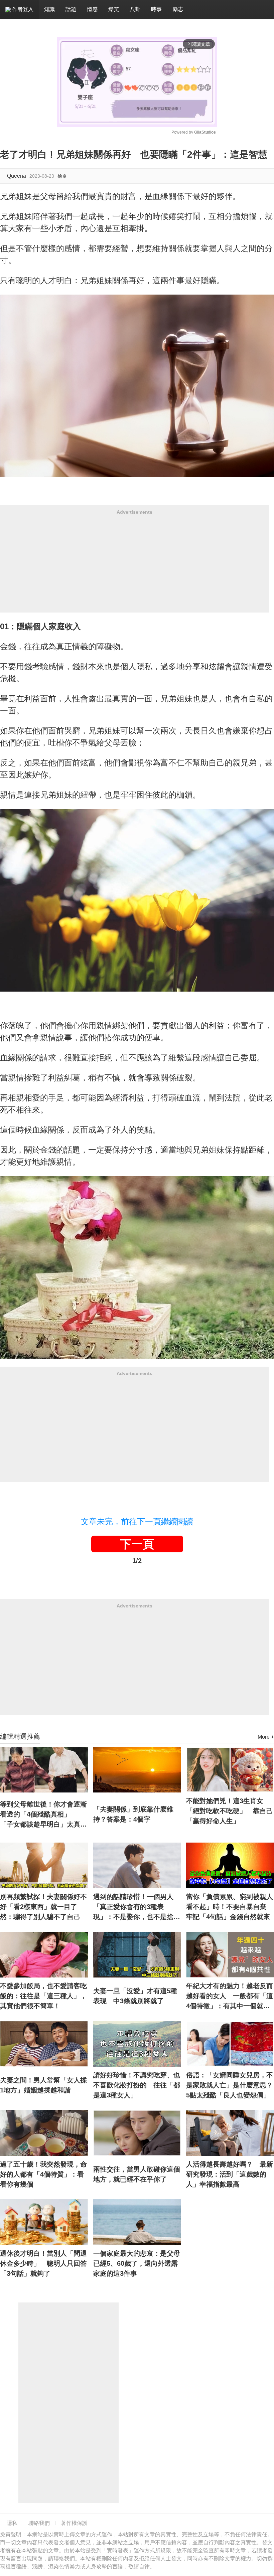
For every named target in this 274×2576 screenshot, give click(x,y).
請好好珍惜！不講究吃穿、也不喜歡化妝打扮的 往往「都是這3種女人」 (137, 2085)
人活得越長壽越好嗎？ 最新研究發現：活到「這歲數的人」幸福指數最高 (230, 2174)
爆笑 (114, 9)
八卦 (135, 9)
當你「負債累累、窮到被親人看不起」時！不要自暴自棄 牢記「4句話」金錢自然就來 (230, 1907)
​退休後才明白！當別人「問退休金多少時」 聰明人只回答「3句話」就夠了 (43, 2263)
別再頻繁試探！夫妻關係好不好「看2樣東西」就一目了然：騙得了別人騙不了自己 (43, 1907)
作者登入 (22, 9)
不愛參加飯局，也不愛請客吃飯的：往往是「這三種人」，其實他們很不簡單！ (43, 1996)
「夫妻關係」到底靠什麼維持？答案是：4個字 (133, 1814)
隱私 (12, 2523)
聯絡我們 (39, 2523)
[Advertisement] (134, 566)
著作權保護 (74, 2523)
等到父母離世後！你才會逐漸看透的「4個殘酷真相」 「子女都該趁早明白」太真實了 (43, 1815)
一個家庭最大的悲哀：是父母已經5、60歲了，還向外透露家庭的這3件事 (137, 2263)
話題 (71, 9)
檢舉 (62, 176)
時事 (156, 9)
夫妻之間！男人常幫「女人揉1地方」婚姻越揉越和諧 (43, 2085)
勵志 (178, 9)
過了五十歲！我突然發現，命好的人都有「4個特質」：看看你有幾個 (43, 2174)
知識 (49, 9)
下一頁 (137, 1544)
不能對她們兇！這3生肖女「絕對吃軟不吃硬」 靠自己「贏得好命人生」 (230, 1811)
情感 (92, 9)
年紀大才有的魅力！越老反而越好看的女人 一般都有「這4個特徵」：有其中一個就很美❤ (230, 1997)
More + (266, 1737)
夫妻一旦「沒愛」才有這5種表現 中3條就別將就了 (135, 1996)
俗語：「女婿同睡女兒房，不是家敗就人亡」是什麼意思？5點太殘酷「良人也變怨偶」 (230, 2085)
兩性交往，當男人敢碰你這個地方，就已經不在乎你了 (137, 2174)
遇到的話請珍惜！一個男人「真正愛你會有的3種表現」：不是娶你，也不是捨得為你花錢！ (137, 1907)
